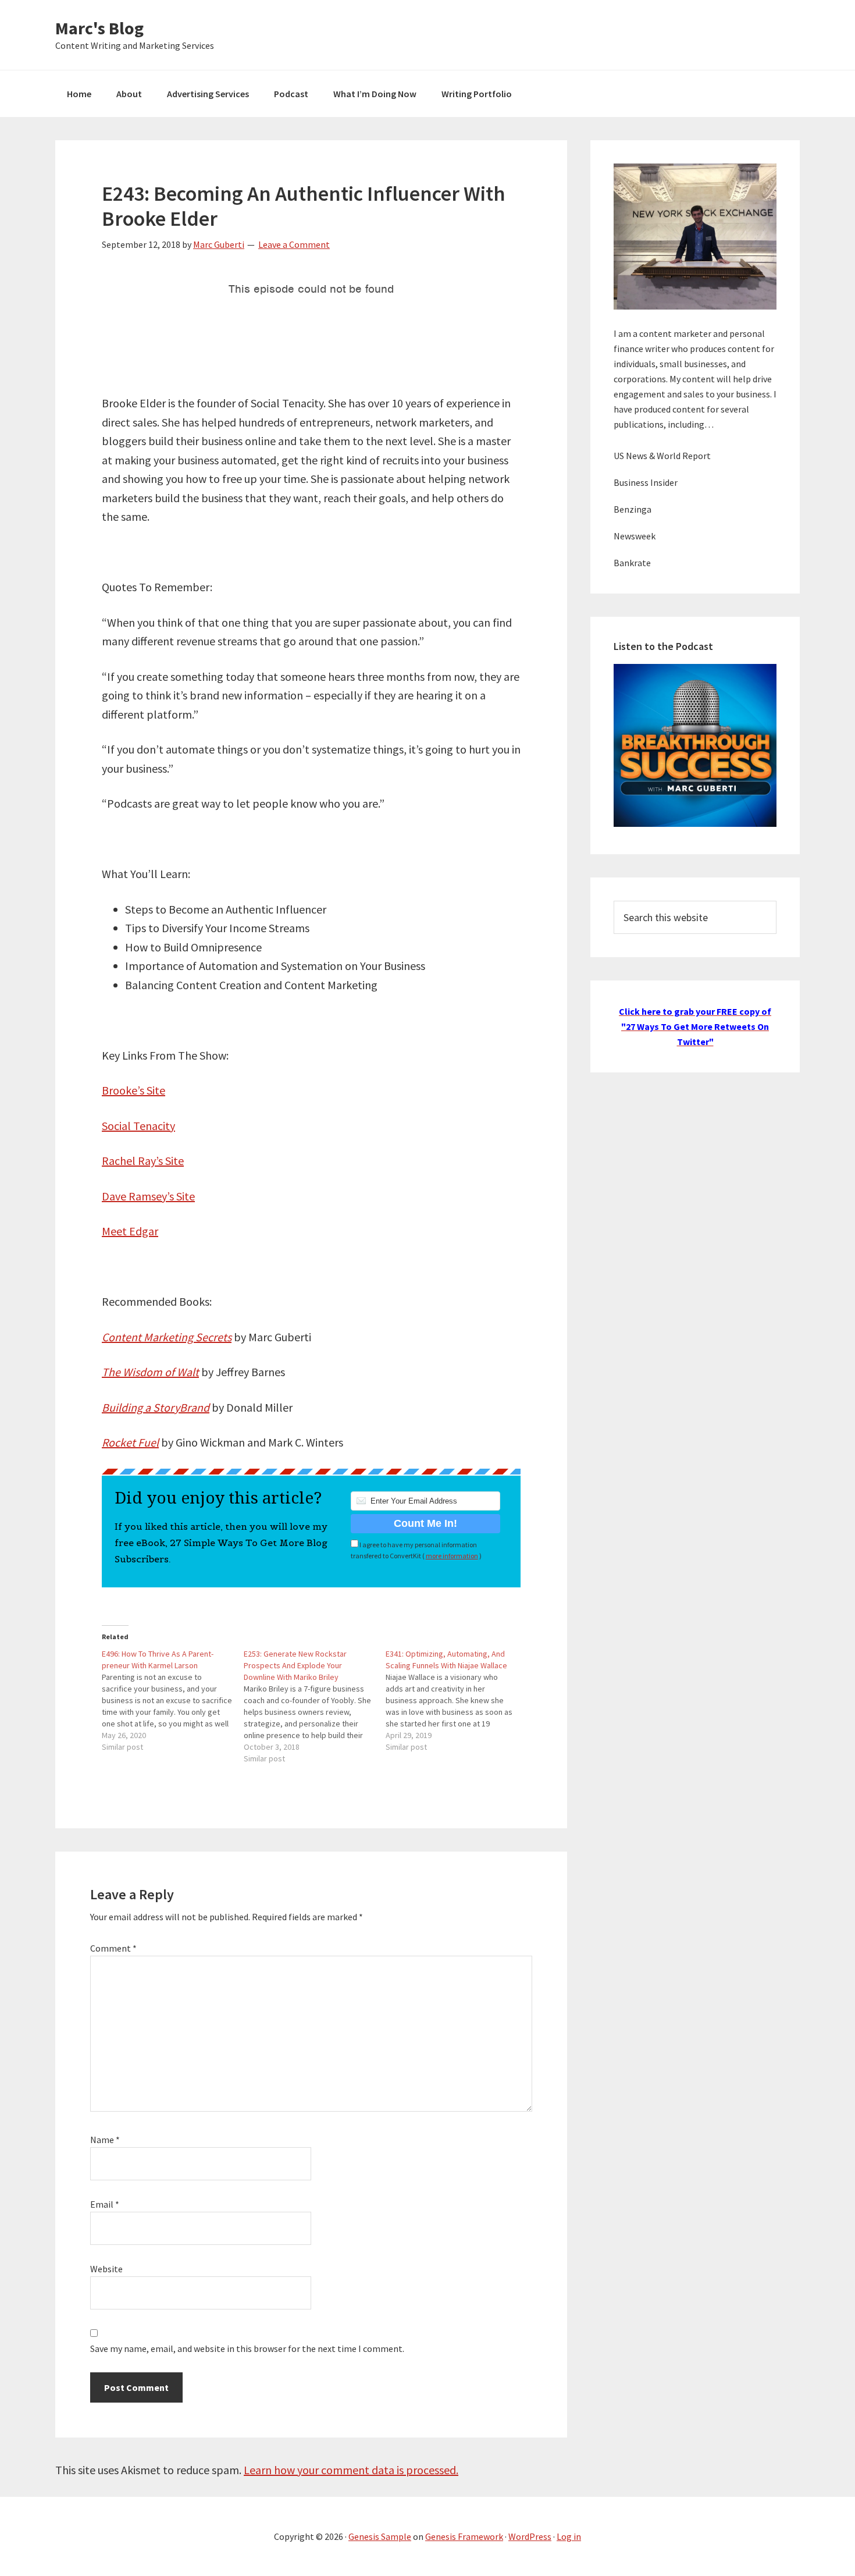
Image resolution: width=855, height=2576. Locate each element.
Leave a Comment (294, 244)
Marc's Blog (99, 28)
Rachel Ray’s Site (143, 1161)
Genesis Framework (464, 2536)
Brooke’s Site (133, 1090)
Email (105, 2204)
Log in (569, 2536)
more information (452, 1556)
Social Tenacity (138, 1126)
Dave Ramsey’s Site (148, 1196)
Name (105, 2140)
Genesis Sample (380, 2536)
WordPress (530, 2536)
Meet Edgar (130, 1231)
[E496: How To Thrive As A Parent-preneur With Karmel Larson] (173, 1700)
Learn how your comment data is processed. (351, 2470)
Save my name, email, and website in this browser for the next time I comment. (247, 2348)
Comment (113, 1948)
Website (106, 2269)
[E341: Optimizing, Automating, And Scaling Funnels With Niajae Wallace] (457, 1700)
